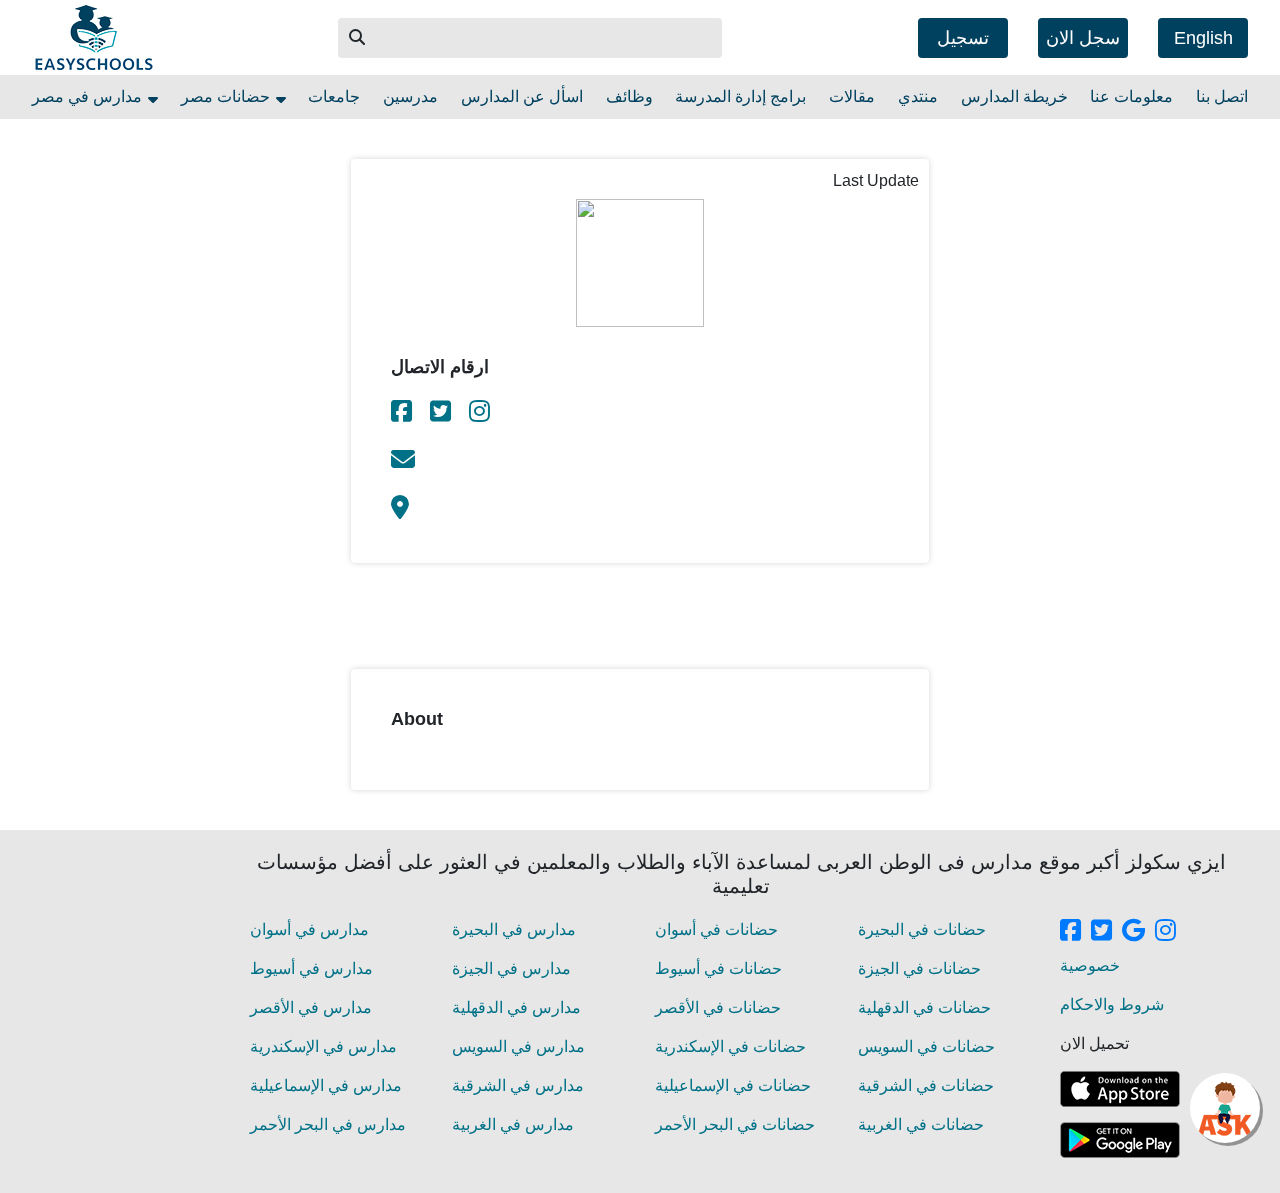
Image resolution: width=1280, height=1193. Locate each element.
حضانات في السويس (926, 1046)
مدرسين (410, 96)
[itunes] (1120, 1089)
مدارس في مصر (89, 96)
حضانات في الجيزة (919, 968)
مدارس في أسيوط (311, 968)
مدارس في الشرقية (518, 1085)
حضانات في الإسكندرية (730, 1046)
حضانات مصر (227, 96)
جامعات (334, 96)
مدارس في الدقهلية (516, 1007)
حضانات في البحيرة (922, 929)
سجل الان (1083, 38)
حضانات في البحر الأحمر (735, 1124)
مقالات (852, 96)
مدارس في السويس (518, 1046)
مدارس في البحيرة (514, 929)
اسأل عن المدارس (522, 96)
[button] (358, 38)
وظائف (629, 96)
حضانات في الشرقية (926, 1085)
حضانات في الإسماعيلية (733, 1085)
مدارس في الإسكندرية (323, 1046)
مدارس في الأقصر (311, 1007)
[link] (403, 414)
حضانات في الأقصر (718, 1007)
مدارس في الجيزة (511, 968)
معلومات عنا (1131, 96)
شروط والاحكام (1112, 1004)
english (1203, 38)
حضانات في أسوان (716, 929)
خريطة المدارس (1014, 96)
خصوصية (1090, 965)
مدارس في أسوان (309, 929)
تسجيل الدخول (963, 43)
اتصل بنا (1222, 96)
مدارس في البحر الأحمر (328, 1124)
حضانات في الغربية (921, 1124)
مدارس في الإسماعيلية (326, 1085)
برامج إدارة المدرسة (740, 96)
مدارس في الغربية (513, 1124)
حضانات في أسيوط (718, 968)
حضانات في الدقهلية (924, 1007)
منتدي (918, 96)
